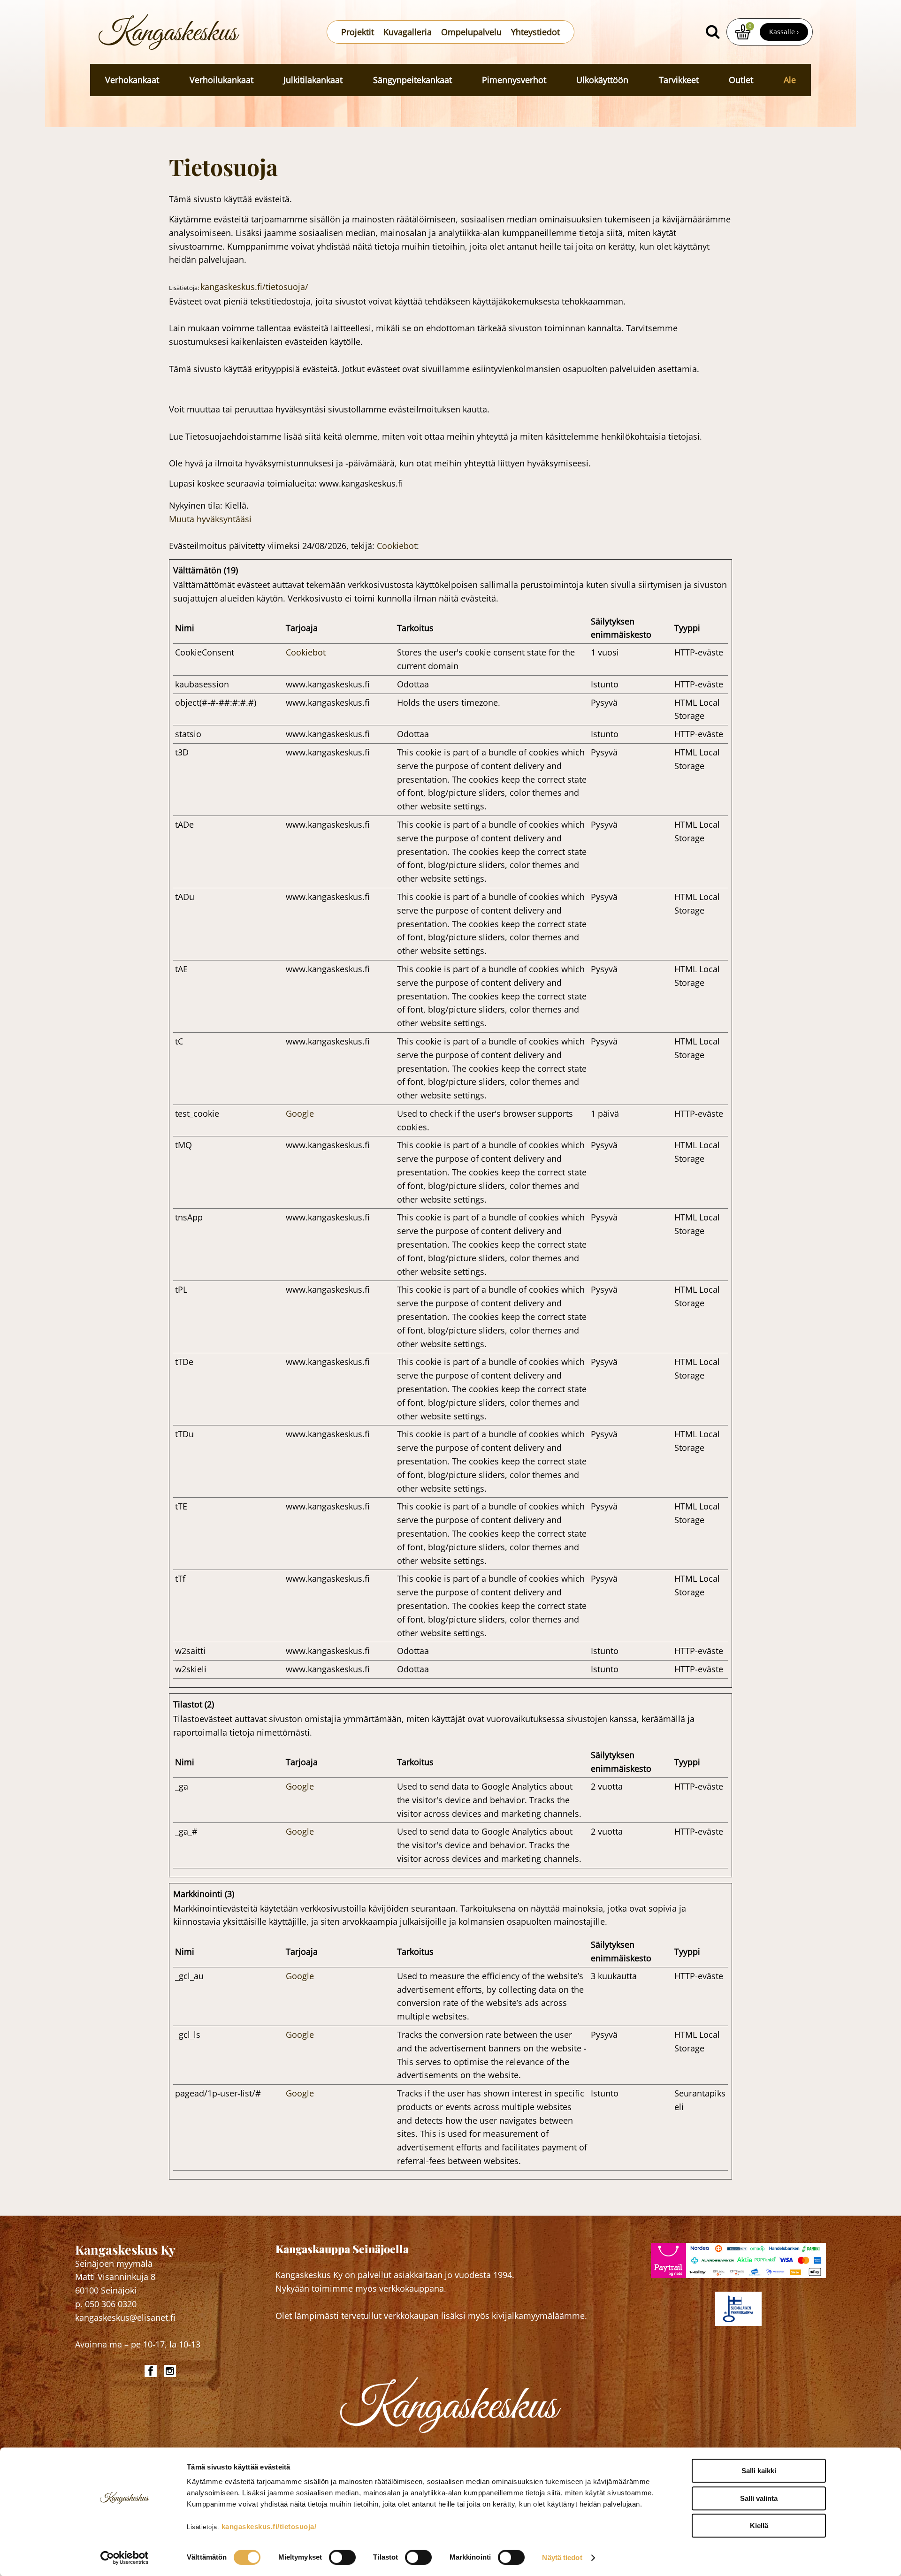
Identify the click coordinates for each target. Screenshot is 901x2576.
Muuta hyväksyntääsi (210, 519)
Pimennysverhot (514, 80)
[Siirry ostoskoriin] (743, 32)
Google (300, 1113)
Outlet (741, 80)
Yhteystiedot (535, 32)
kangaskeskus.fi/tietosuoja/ (269, 2526)
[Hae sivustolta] (712, 32)
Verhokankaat (132, 80)
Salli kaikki (759, 2471)
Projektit (358, 32)
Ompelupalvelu (471, 32)
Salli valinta (759, 2498)
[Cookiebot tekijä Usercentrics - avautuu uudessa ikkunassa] (125, 2558)
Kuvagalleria (408, 32)
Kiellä (759, 2526)
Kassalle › (784, 32)
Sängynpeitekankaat (412, 80)
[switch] (342, 2557)
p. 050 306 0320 (106, 2304)
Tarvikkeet (679, 80)
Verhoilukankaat (221, 80)
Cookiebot (397, 546)
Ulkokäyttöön (602, 80)
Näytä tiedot (562, 2557)
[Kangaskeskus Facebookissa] (152, 2371)
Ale (790, 80)
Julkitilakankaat (313, 80)
